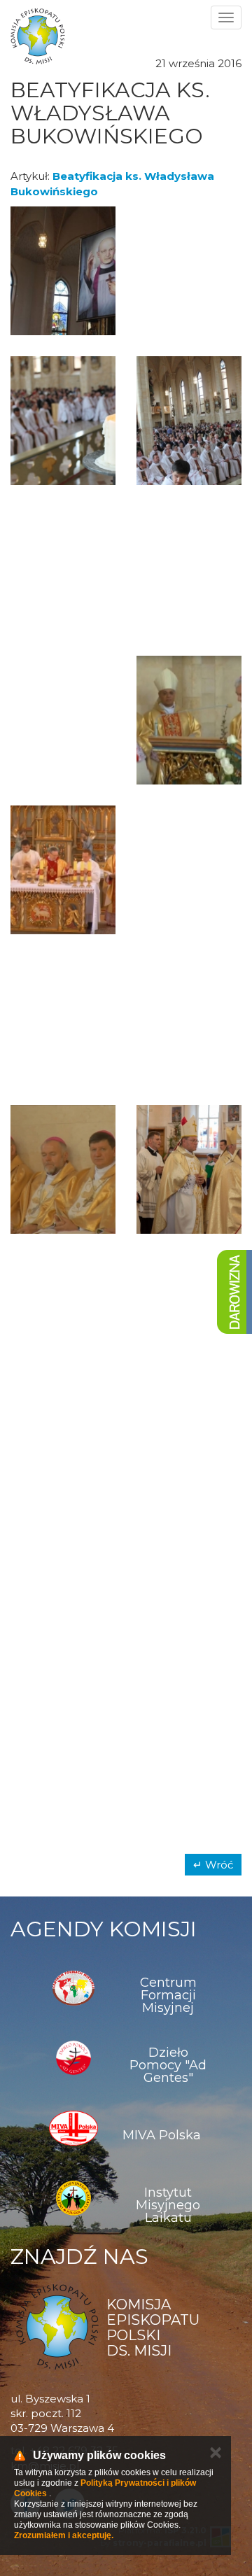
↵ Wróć (213, 1865)
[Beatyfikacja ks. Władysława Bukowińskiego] (63, 271)
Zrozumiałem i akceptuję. (64, 2535)
